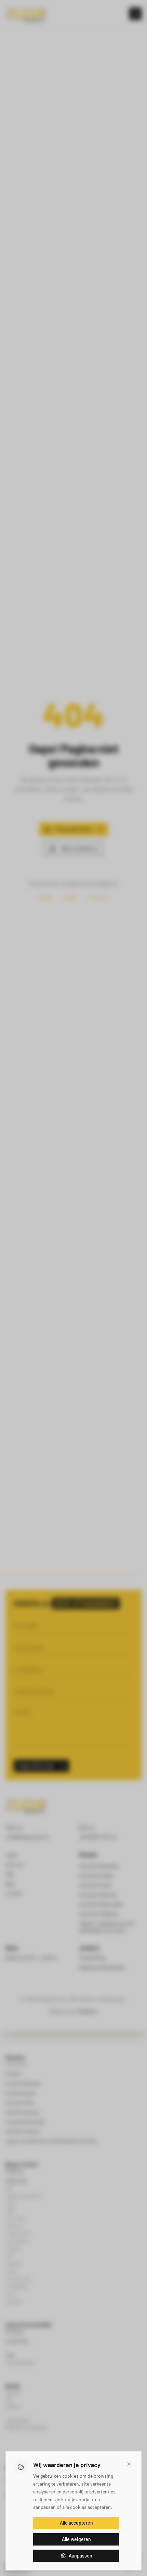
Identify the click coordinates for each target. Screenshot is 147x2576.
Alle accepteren (76, 2523)
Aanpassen (81, 2556)
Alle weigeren (76, 2539)
